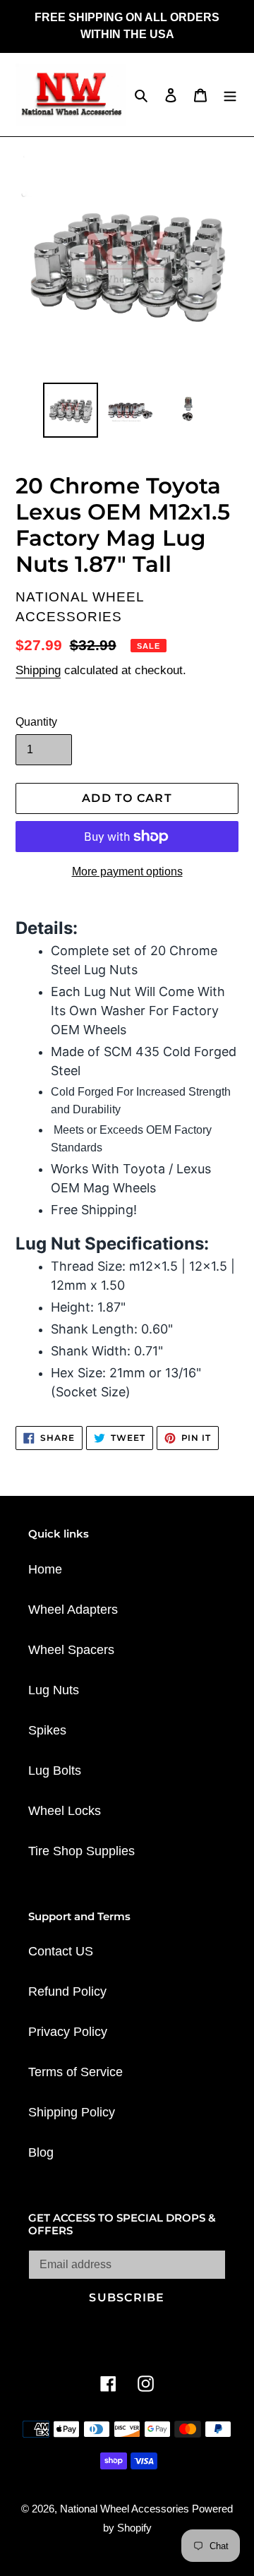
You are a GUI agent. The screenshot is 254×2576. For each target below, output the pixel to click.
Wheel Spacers (71, 1650)
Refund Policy (67, 1991)
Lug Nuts (54, 1690)
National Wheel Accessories (126, 2509)
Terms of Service (75, 2072)
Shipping (38, 670)
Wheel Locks (65, 1811)
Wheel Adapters (73, 1610)
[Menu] (230, 95)
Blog (41, 2152)
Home (45, 1569)
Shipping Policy (72, 2112)
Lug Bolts (55, 1771)
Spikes (47, 1730)
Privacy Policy (68, 2032)
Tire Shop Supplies (81, 1851)
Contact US (61, 1951)
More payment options (127, 871)
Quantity (36, 722)
